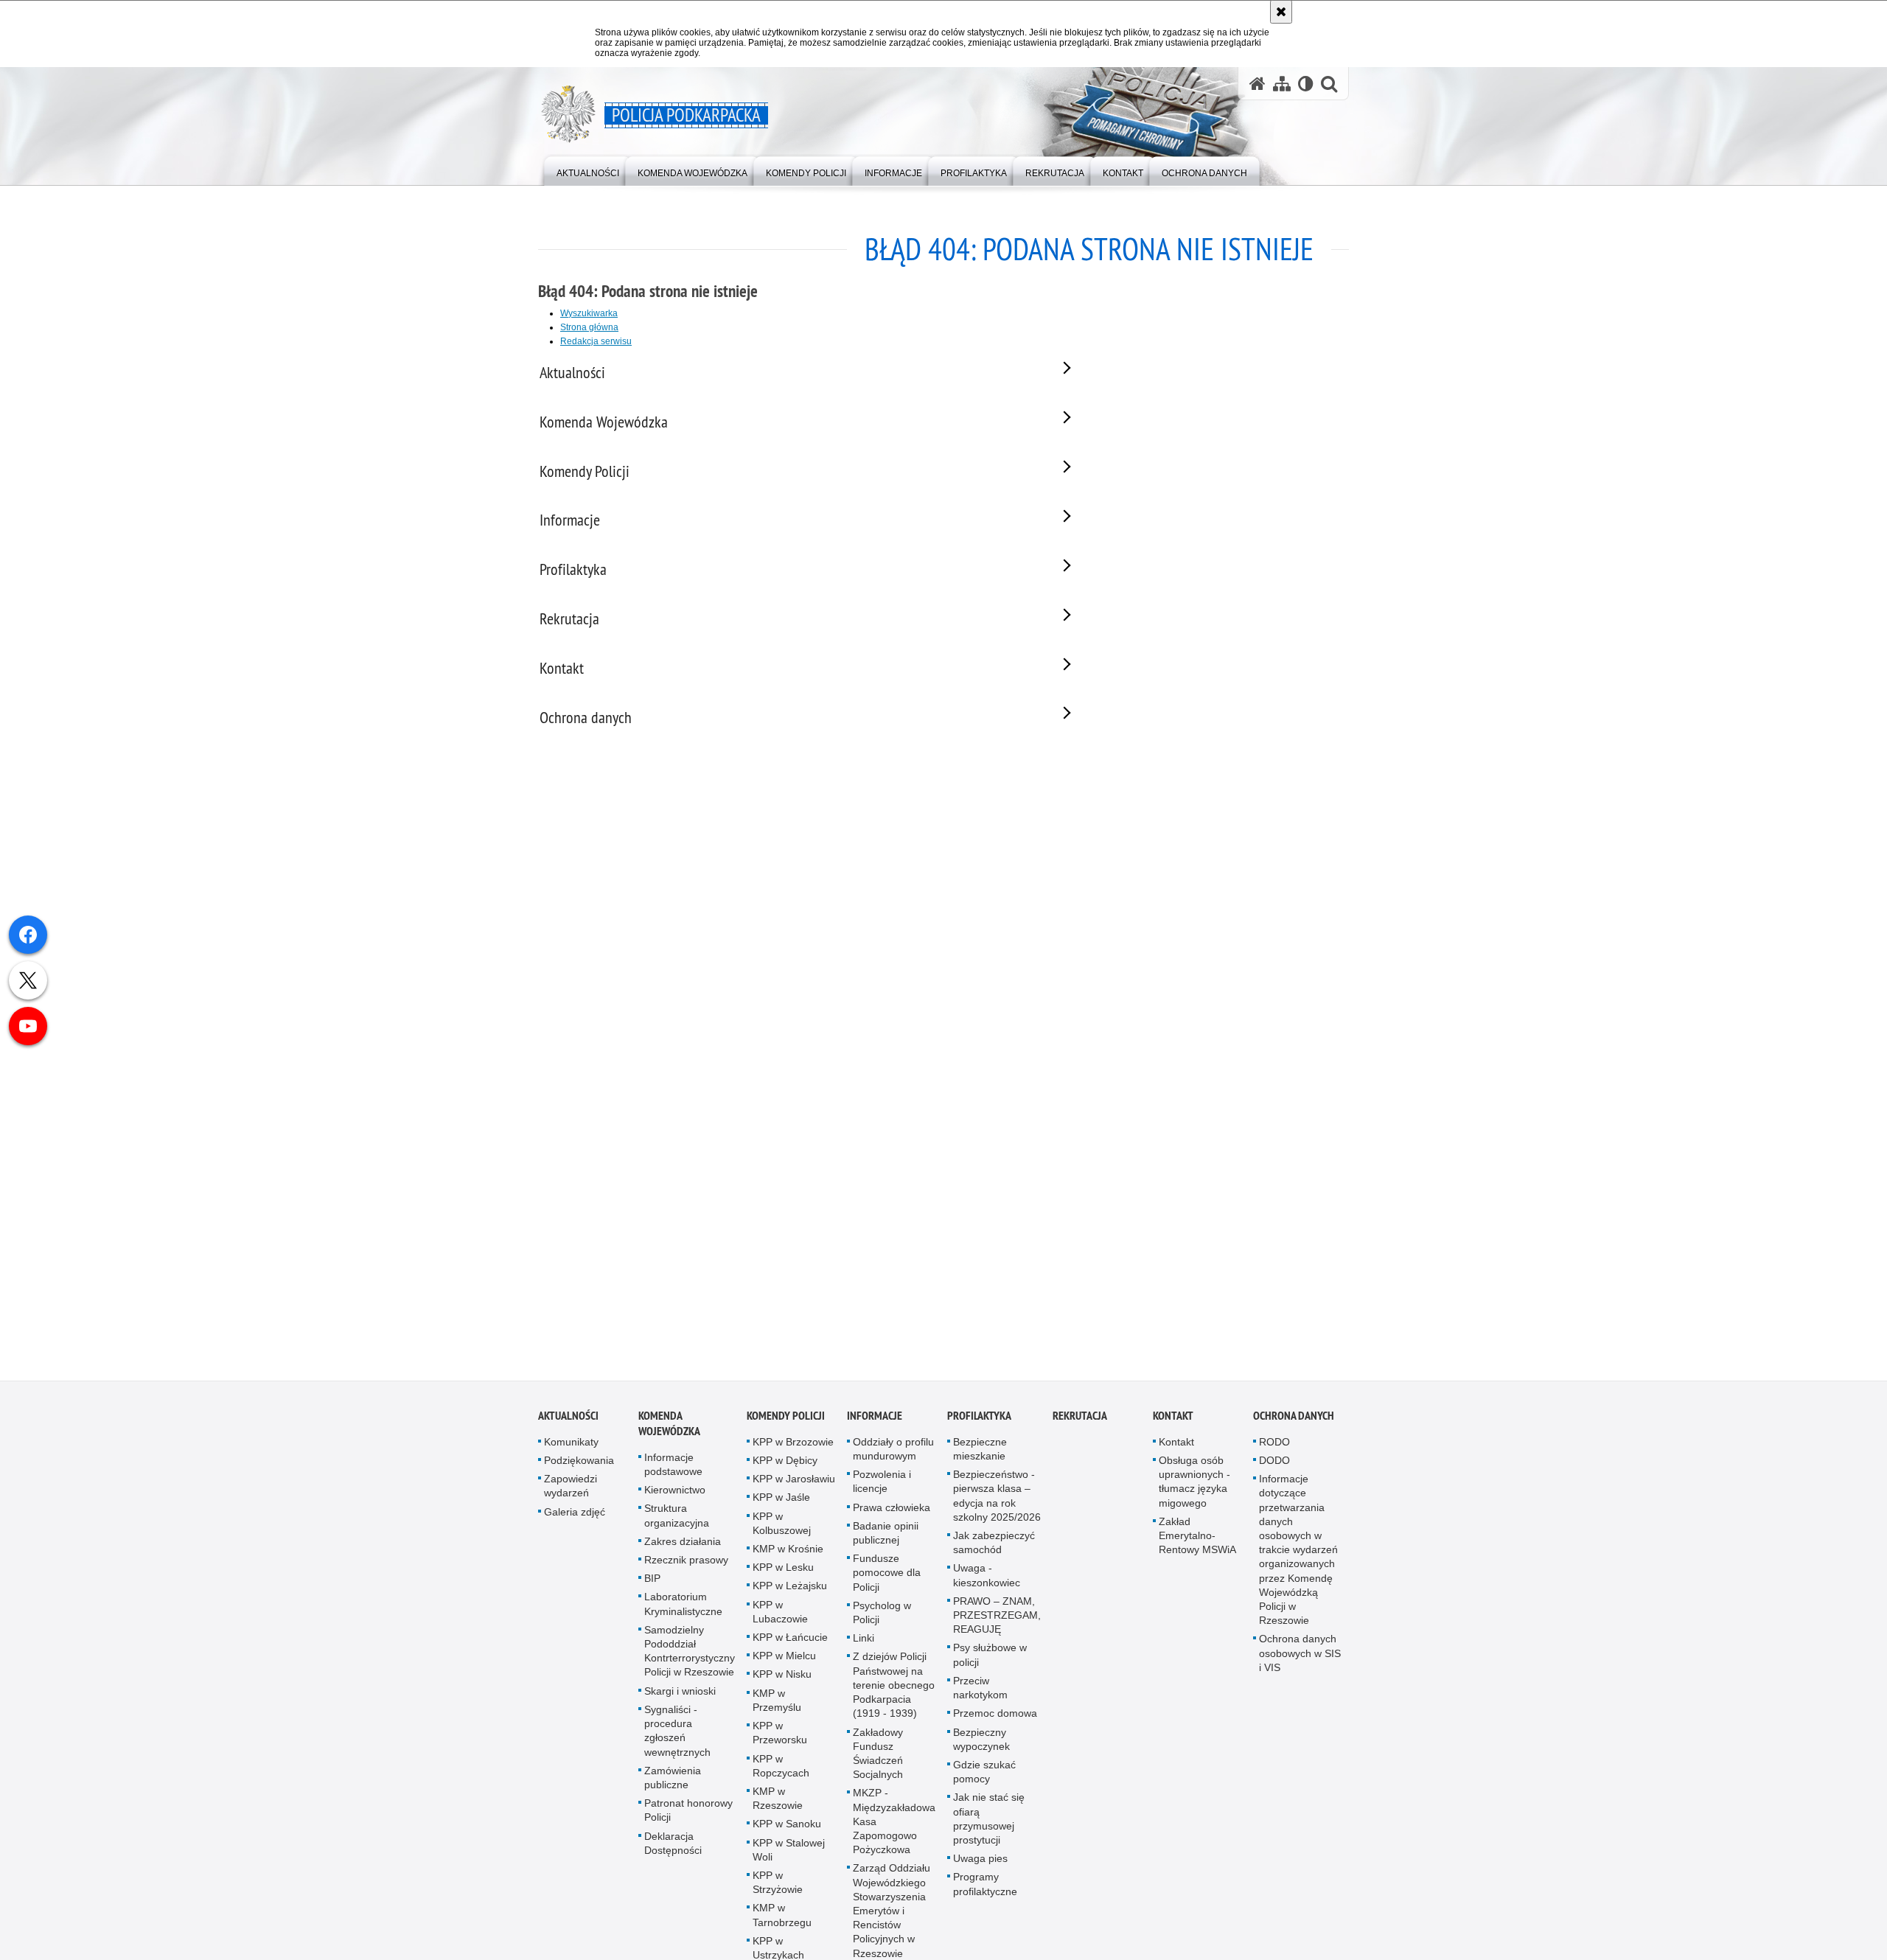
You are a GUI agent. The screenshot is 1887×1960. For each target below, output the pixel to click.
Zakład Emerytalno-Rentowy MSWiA (1197, 1539)
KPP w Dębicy (785, 1465)
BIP (652, 1583)
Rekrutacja (1080, 1419)
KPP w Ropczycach (781, 1769)
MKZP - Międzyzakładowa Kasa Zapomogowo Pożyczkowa (894, 1825)
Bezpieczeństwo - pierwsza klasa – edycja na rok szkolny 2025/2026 (997, 1500)
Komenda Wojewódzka (669, 1427)
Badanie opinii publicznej (886, 1537)
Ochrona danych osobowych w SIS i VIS (1300, 1657)
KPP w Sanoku (787, 1828)
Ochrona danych (1294, 1419)
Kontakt (1173, 1419)
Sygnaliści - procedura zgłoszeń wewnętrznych (677, 1734)
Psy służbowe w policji (990, 1659)
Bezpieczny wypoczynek (981, 1743)
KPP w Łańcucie (790, 1642)
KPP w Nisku (782, 1678)
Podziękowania (579, 1465)
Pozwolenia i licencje (882, 1486)
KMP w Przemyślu (777, 1704)
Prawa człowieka (892, 1511)
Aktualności (568, 1419)
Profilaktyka (979, 1419)
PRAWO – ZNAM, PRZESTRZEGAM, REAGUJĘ (997, 1619)
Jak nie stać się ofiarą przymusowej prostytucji (989, 1823)
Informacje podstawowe (673, 1468)
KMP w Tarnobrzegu (782, 1919)
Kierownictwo (675, 1494)
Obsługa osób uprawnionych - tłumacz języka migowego (1194, 1486)
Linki (864, 1642)
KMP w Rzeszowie (778, 1802)
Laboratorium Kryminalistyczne (683, 1608)
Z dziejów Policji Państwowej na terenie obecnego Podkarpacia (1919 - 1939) (894, 1689)
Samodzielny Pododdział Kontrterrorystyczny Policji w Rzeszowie (690, 1655)
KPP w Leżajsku (790, 1590)
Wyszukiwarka (589, 313)
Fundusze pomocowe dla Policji (887, 1577)
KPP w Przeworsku (780, 1737)
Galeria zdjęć (575, 1516)
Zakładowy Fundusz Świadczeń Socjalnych (878, 1757)
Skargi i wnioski (680, 1695)
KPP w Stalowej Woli (789, 1853)
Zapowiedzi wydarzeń (571, 1490)
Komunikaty (571, 1445)
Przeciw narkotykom (980, 1691)
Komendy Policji (786, 1419)
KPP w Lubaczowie (780, 1615)
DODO (1274, 1465)
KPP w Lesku (783, 1572)
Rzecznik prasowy (686, 1564)
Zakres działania (683, 1545)
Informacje (875, 1419)
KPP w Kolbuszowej (782, 1527)
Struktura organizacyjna (677, 1520)
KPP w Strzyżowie (778, 1886)
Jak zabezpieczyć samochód (994, 1547)
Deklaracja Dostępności (673, 1847)
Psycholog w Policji (882, 1616)
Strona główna (589, 327)
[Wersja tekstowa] (1306, 84)
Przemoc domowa (995, 1717)
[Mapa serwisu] (1282, 84)
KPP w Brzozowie (793, 1445)
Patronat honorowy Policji (688, 1814)
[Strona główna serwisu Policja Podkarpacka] (1258, 84)
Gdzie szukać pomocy (984, 1775)
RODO (1274, 1445)
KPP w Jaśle (781, 1502)
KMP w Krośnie (788, 1553)
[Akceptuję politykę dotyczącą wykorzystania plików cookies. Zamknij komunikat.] (1281, 12)
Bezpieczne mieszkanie (980, 1452)
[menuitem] (588, 170)
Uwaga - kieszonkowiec (987, 1579)
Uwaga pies (980, 1863)
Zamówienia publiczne (673, 1781)
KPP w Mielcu (784, 1660)
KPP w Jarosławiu (794, 1483)
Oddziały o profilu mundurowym (893, 1452)
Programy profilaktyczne (985, 1888)
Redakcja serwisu (596, 341)
